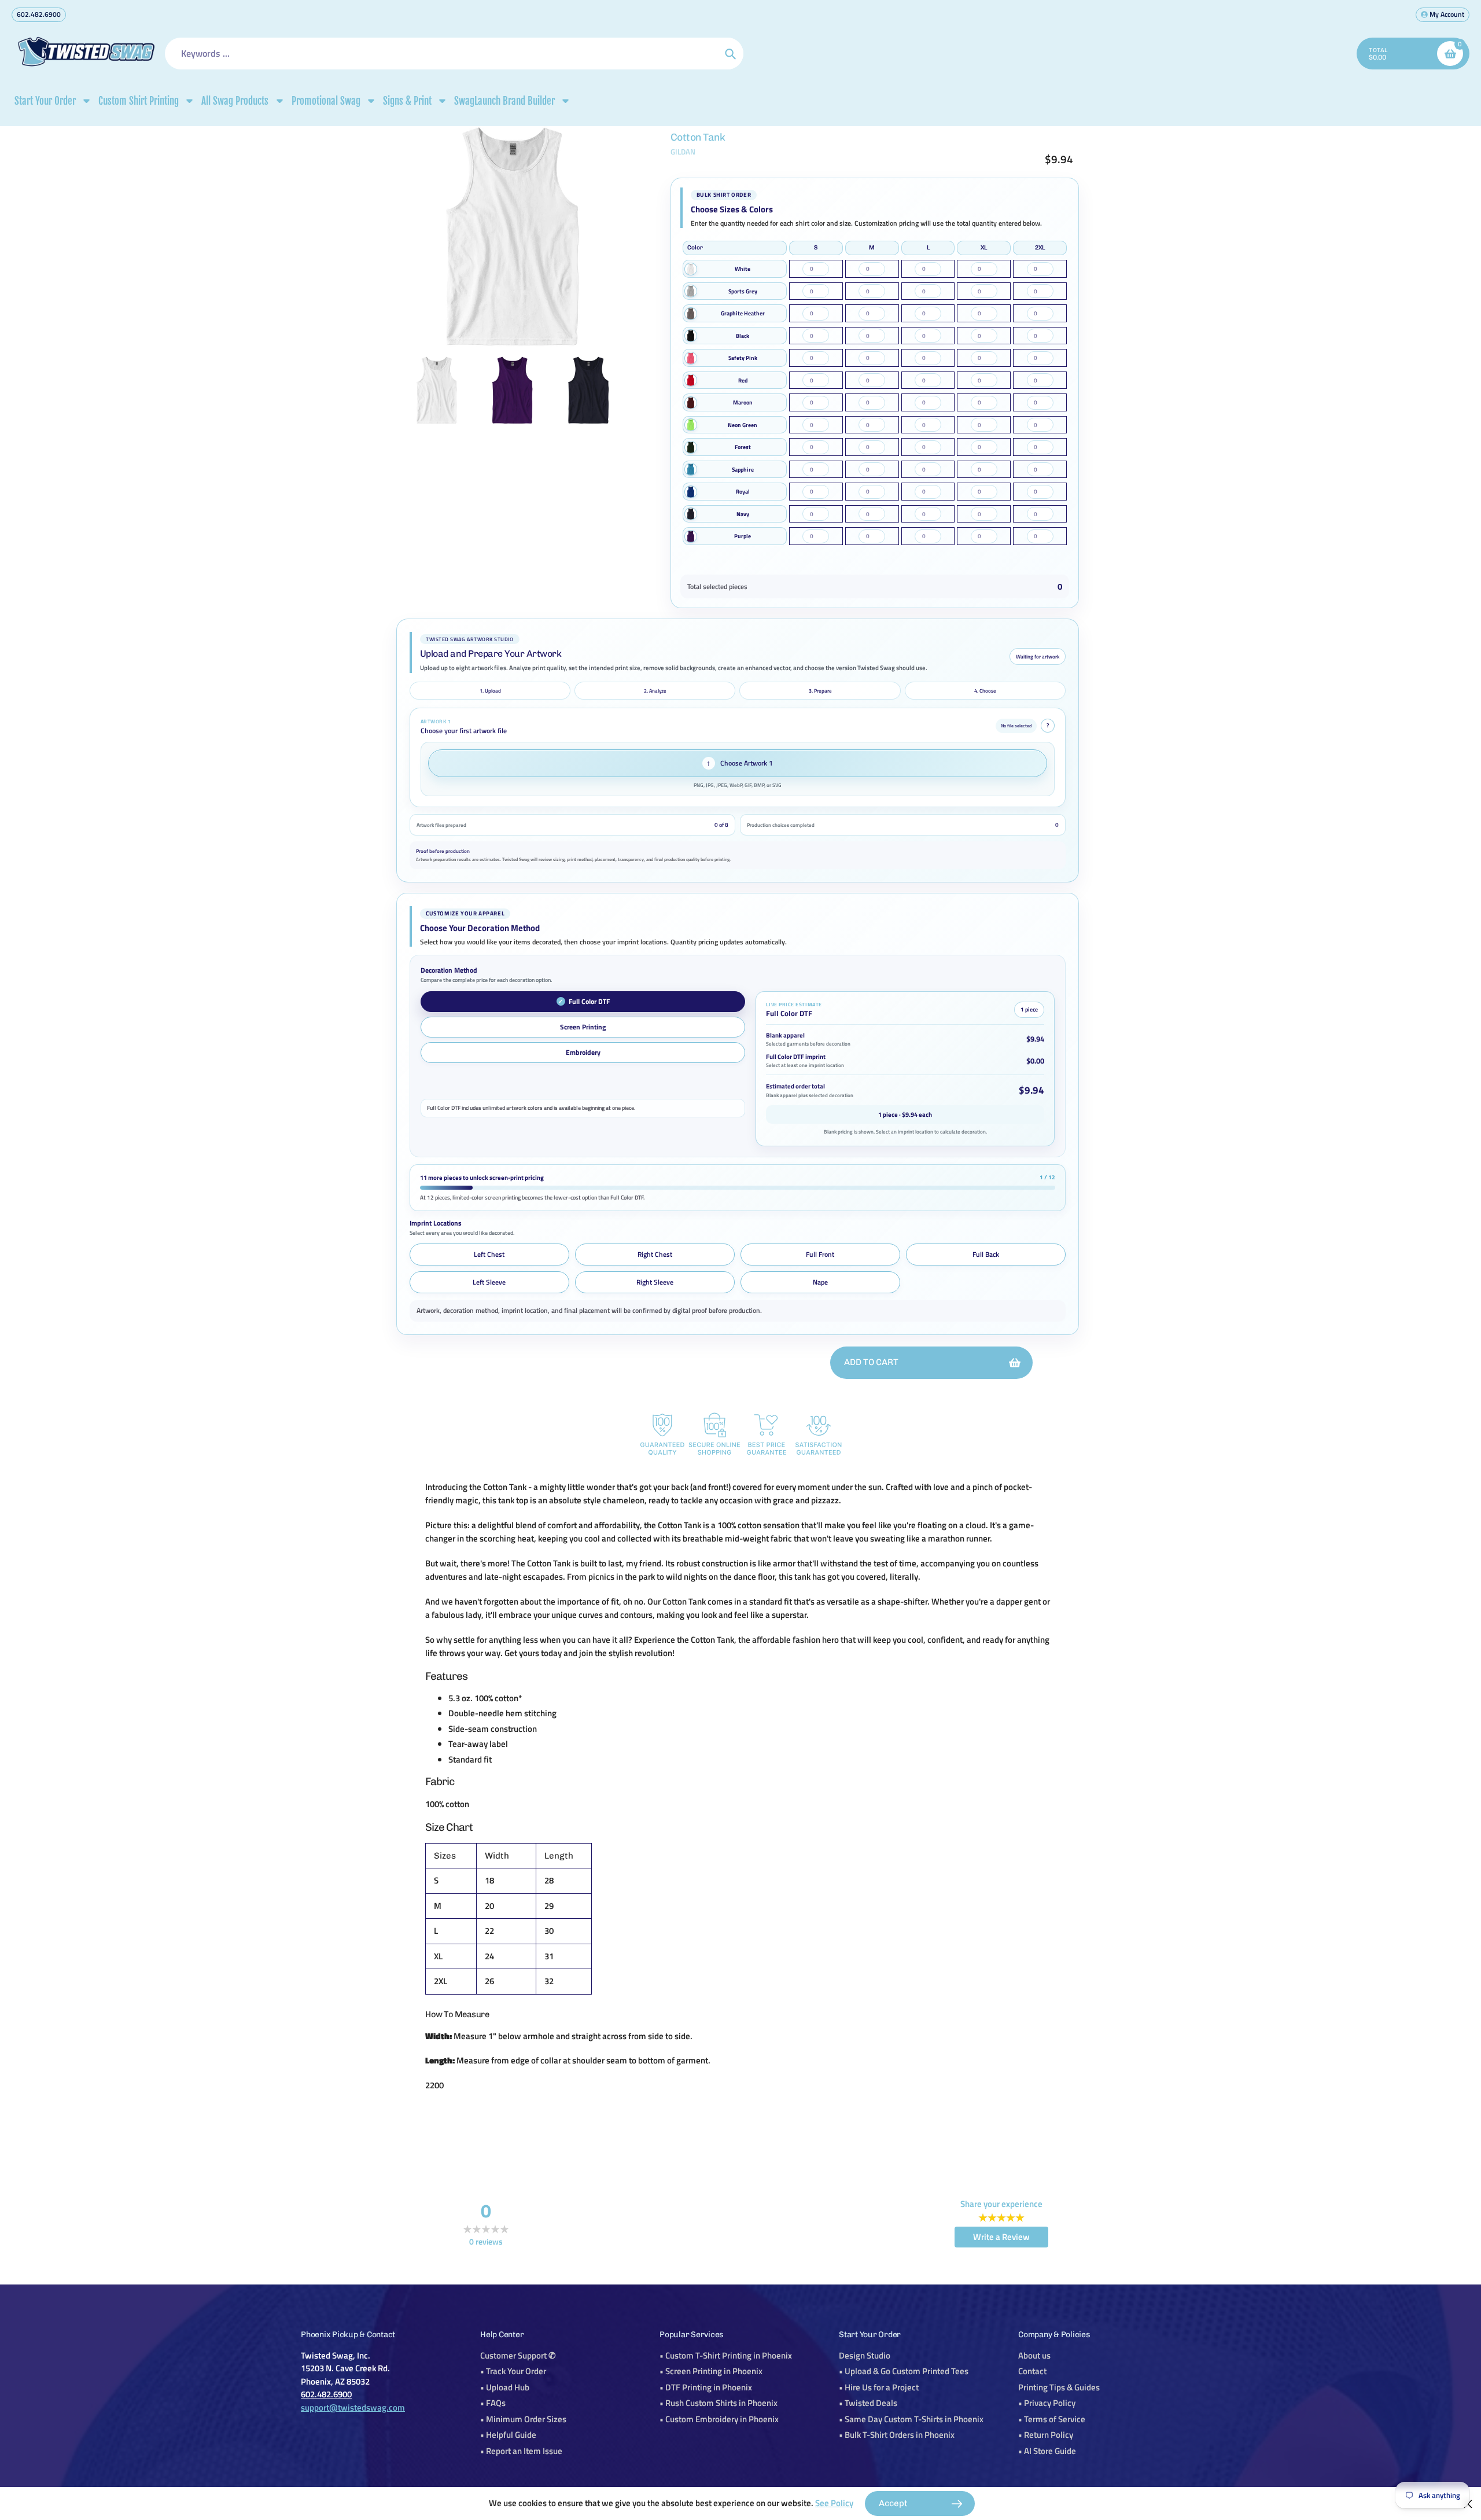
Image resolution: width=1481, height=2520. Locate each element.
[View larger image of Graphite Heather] (691, 314)
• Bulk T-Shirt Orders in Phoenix (897, 2435)
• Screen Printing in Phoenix (711, 2371)
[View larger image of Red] (691, 380)
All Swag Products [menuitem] (235, 101)
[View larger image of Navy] (691, 514)
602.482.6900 (39, 14)
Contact (1032, 2371)
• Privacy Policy (1047, 2403)
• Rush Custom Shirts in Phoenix (719, 2403)
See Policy (834, 2503)
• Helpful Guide (508, 2435)
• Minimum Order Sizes (523, 2419)
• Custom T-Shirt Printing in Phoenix (726, 2355)
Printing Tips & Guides (1059, 2387)
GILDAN (683, 152)
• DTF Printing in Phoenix (706, 2387)
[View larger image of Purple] (691, 536)
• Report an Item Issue (521, 2451)
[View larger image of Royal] (691, 492)
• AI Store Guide (1047, 2451)
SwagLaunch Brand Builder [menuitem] (504, 101)
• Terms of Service (1052, 2419)
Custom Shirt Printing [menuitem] (139, 101)
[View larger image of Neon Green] (691, 425)
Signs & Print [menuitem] (407, 101)
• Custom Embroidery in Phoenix (719, 2419)
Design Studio (865, 2355)
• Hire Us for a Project (879, 2387)
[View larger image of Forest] (691, 447)
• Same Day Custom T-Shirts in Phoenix (911, 2419)
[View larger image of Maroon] (691, 403)
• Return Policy (1046, 2435)
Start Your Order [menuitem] (45, 101)
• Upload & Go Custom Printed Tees (904, 2371)
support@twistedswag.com (353, 2407)
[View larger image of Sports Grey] (691, 291)
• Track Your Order (513, 2371)
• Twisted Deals (868, 2403)
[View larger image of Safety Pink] (691, 358)
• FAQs (493, 2403)
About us (1034, 2355)
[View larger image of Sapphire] (691, 469)
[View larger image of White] (691, 269)
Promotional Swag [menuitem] (326, 101)
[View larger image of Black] (691, 336)
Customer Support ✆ (518, 2355)
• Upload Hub (505, 2387)
